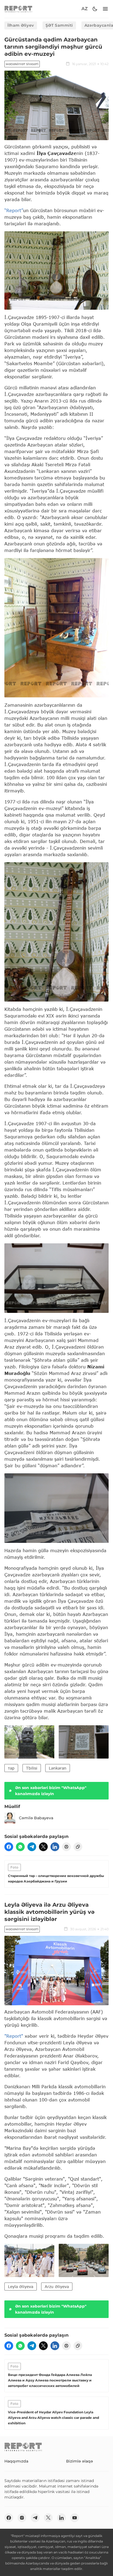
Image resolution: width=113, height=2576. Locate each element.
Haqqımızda (16, 2461)
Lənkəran (58, 1768)
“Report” (14, 210)
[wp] (20, 1847)
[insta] (22, 2518)
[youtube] (75, 2518)
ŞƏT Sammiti (59, 25)
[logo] (18, 9)
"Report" (14, 2036)
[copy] (78, 1847)
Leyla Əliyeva (21, 2287)
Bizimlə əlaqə (80, 2461)
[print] (66, 1847)
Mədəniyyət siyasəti (22, 64)
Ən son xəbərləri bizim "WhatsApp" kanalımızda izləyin (51, 1791)
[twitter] (43, 1847)
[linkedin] (55, 1847)
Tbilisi (32, 1768)
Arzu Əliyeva (57, 2287)
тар (11, 1768)
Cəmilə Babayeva (36, 1818)
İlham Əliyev (21, 25)
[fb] (9, 1847)
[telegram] (32, 1847)
